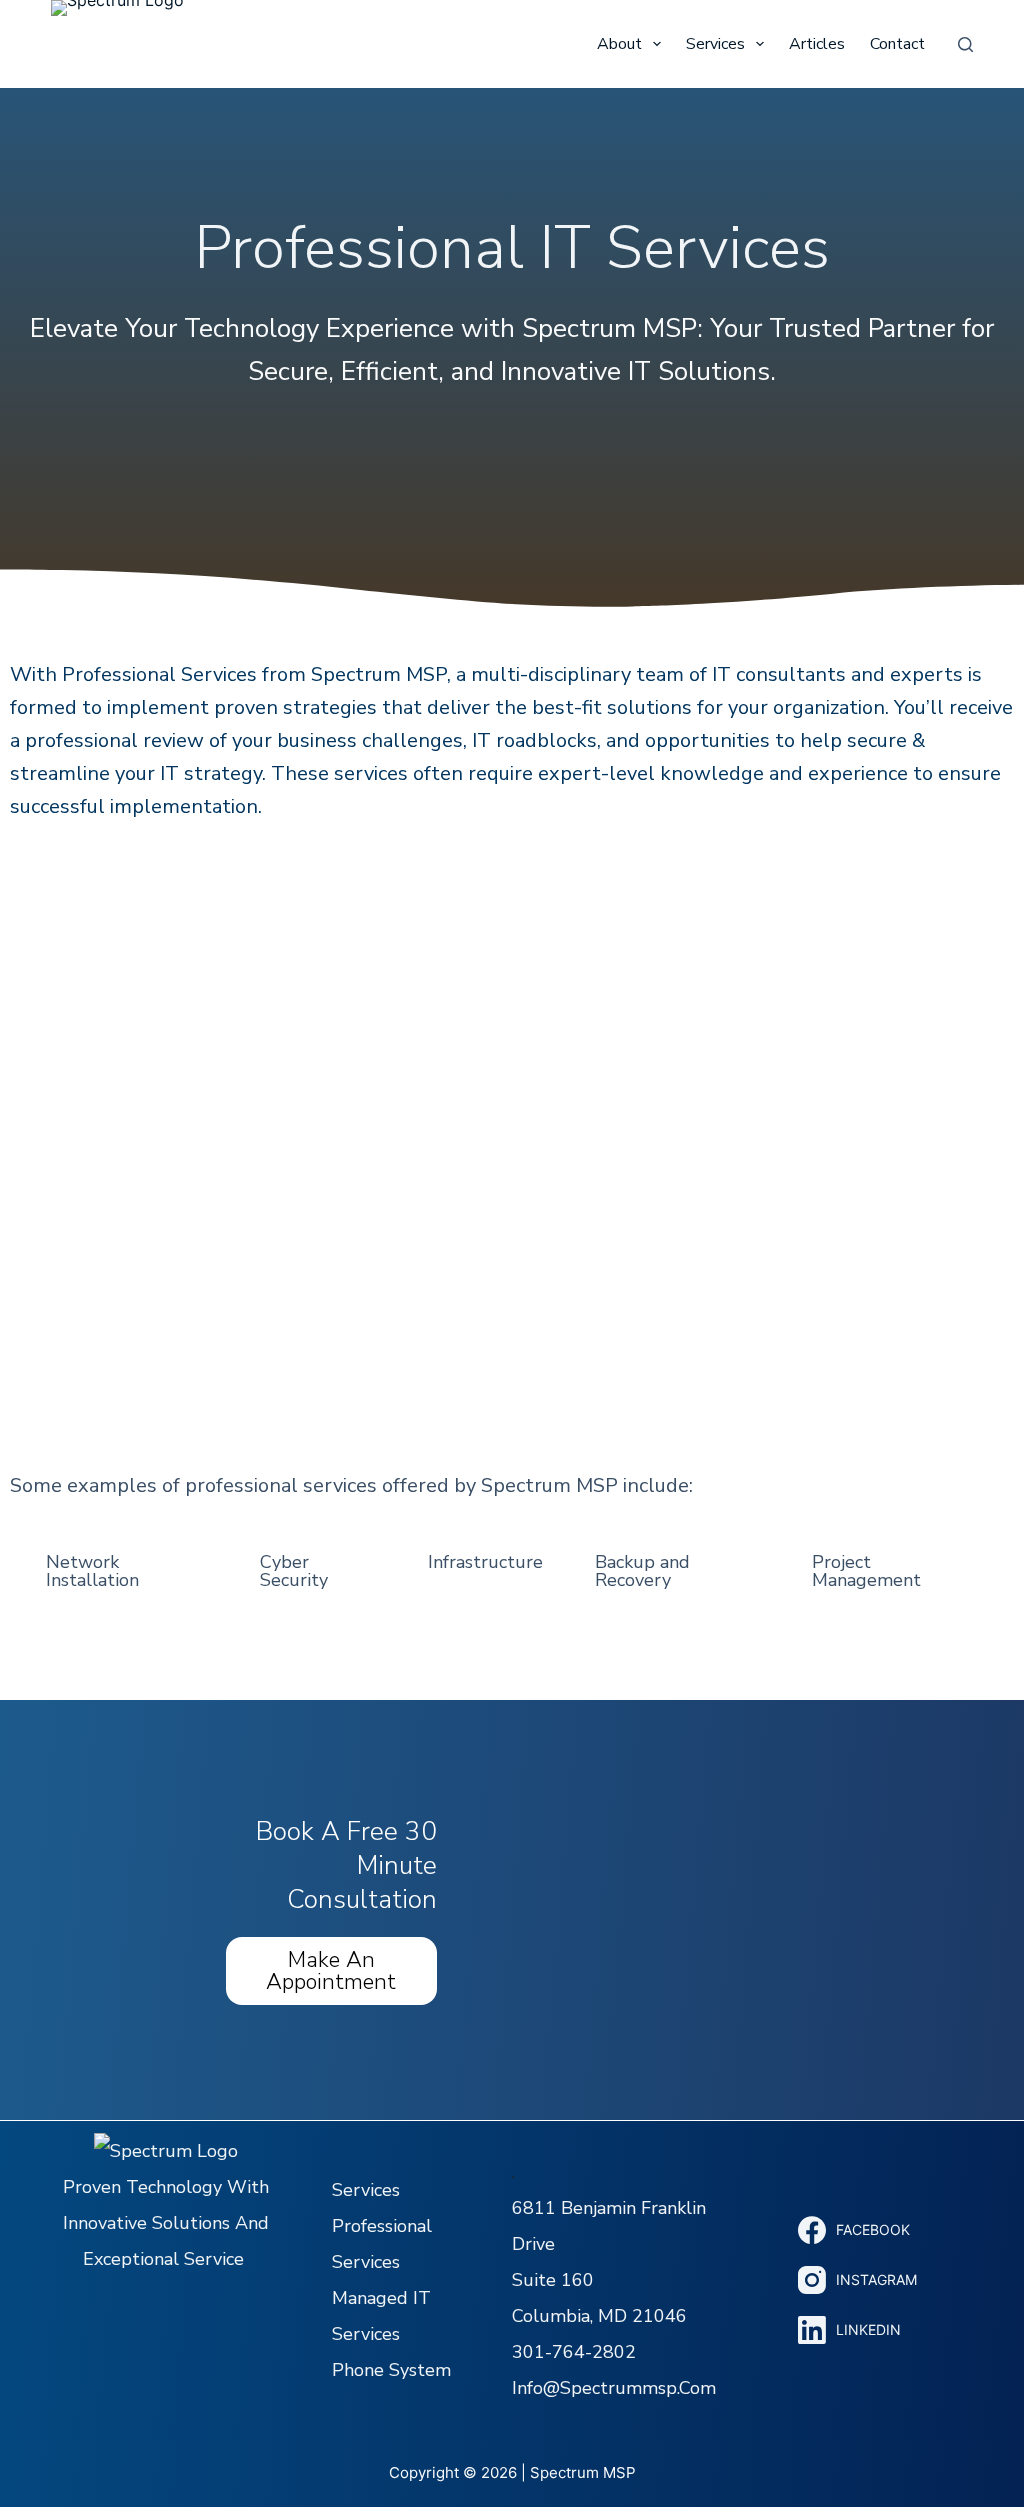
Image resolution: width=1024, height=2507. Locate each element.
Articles (817, 44)
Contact (897, 44)
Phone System (391, 2370)
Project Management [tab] (866, 1571)
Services (715, 44)
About (619, 44)
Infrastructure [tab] (485, 1562)
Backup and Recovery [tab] (642, 1571)
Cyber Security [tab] (294, 1571)
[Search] (965, 44)
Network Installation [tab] (92, 1571)
